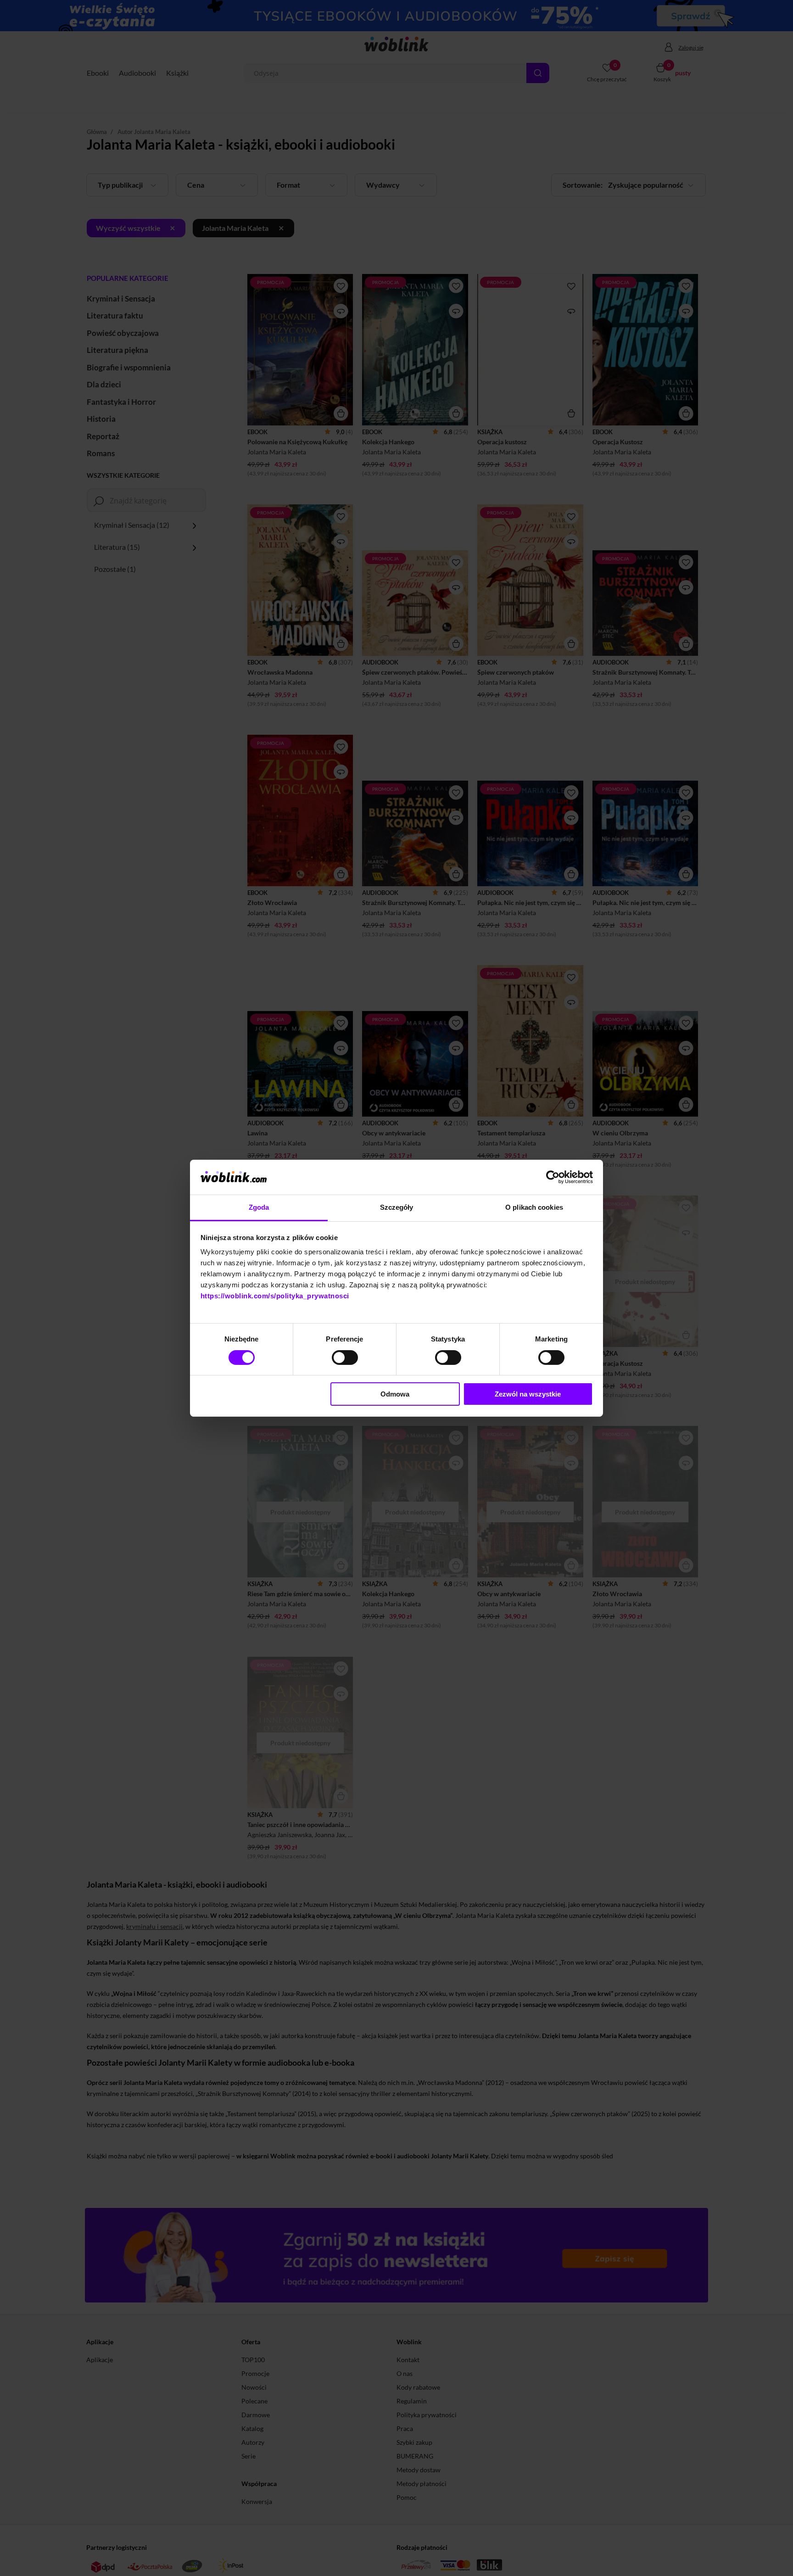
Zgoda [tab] (259, 1207)
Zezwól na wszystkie (528, 1394)
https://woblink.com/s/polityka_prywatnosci (275, 1296)
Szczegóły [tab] (397, 1207)
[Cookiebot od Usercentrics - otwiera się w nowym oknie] (553, 1177)
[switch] (345, 1358)
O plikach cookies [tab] (534, 1207)
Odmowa (395, 1394)
